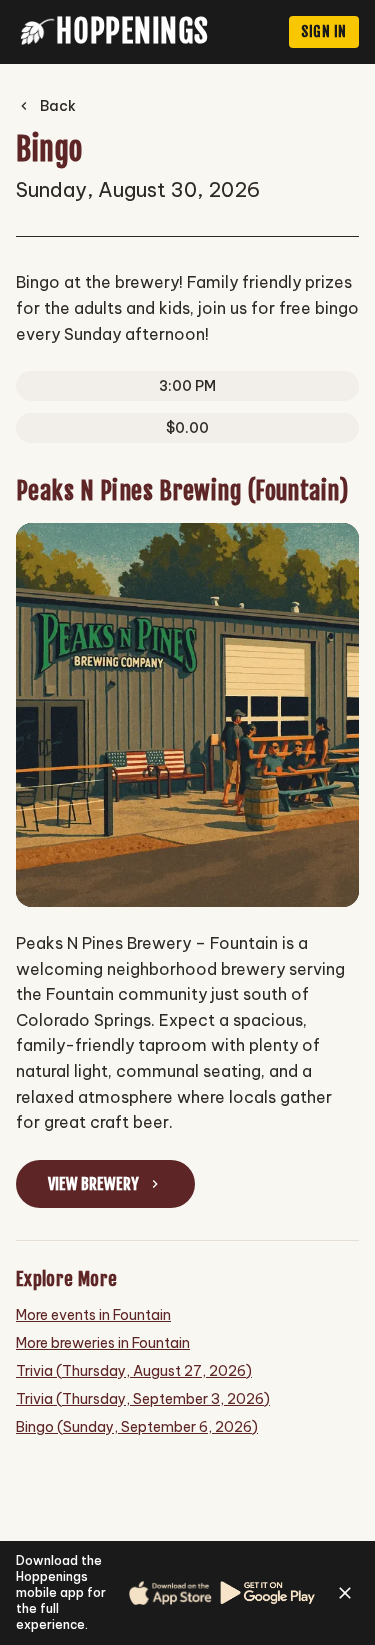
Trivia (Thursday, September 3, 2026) (143, 1399)
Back (58, 106)
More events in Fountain (93, 1315)
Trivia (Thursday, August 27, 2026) (134, 1371)
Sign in (324, 31)
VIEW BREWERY (93, 1184)
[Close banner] (345, 1593)
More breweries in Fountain (103, 1343)
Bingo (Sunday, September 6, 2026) (137, 1427)
